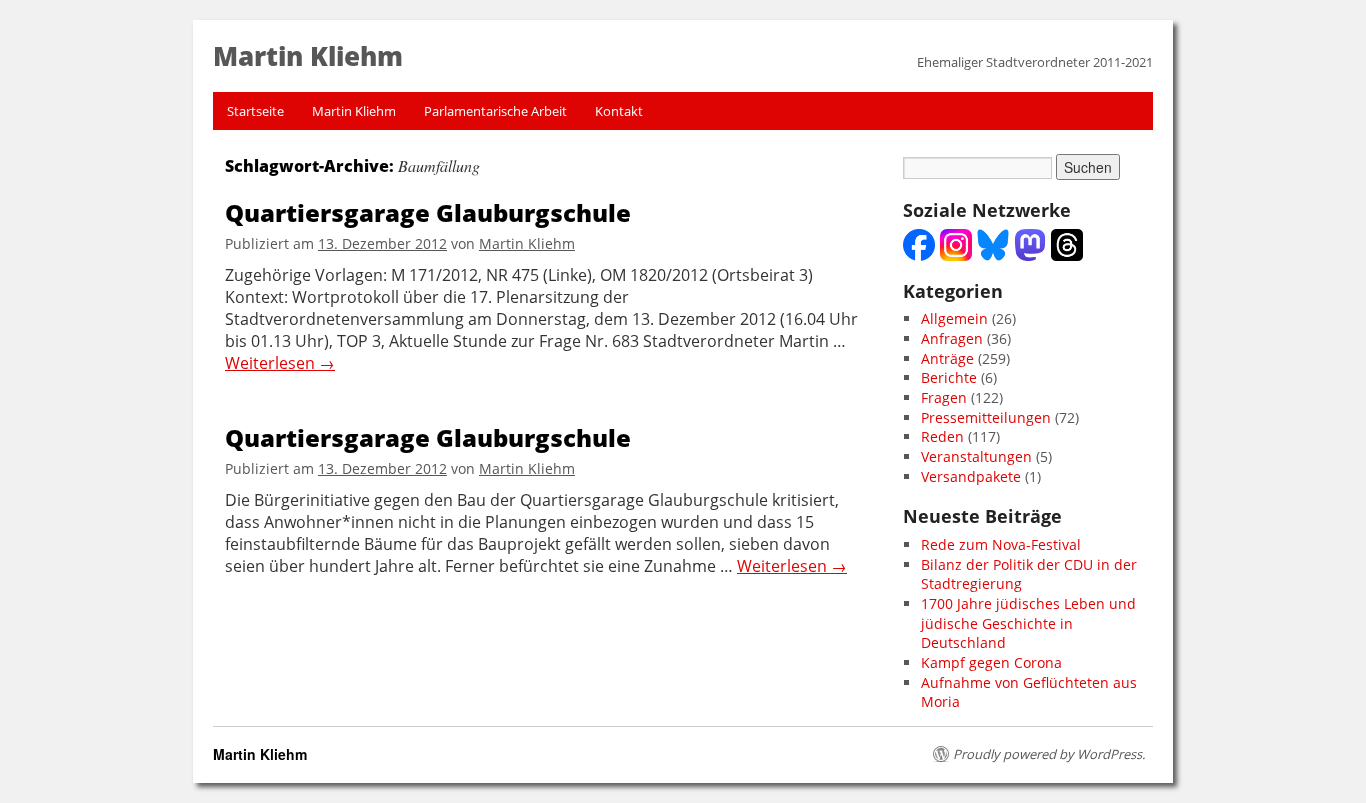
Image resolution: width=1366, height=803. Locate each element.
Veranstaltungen (976, 456)
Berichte (949, 377)
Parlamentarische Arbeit (495, 111)
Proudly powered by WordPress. (1049, 754)
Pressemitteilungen (986, 417)
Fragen (944, 397)
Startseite (255, 111)
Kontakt (619, 111)
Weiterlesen (280, 363)
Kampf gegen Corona (991, 662)
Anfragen (952, 338)
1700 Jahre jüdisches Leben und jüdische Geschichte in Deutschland (1028, 623)
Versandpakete (971, 476)
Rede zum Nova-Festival (1001, 544)
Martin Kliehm (354, 111)
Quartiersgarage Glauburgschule (428, 212)
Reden (942, 436)
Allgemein (954, 318)
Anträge (947, 358)
